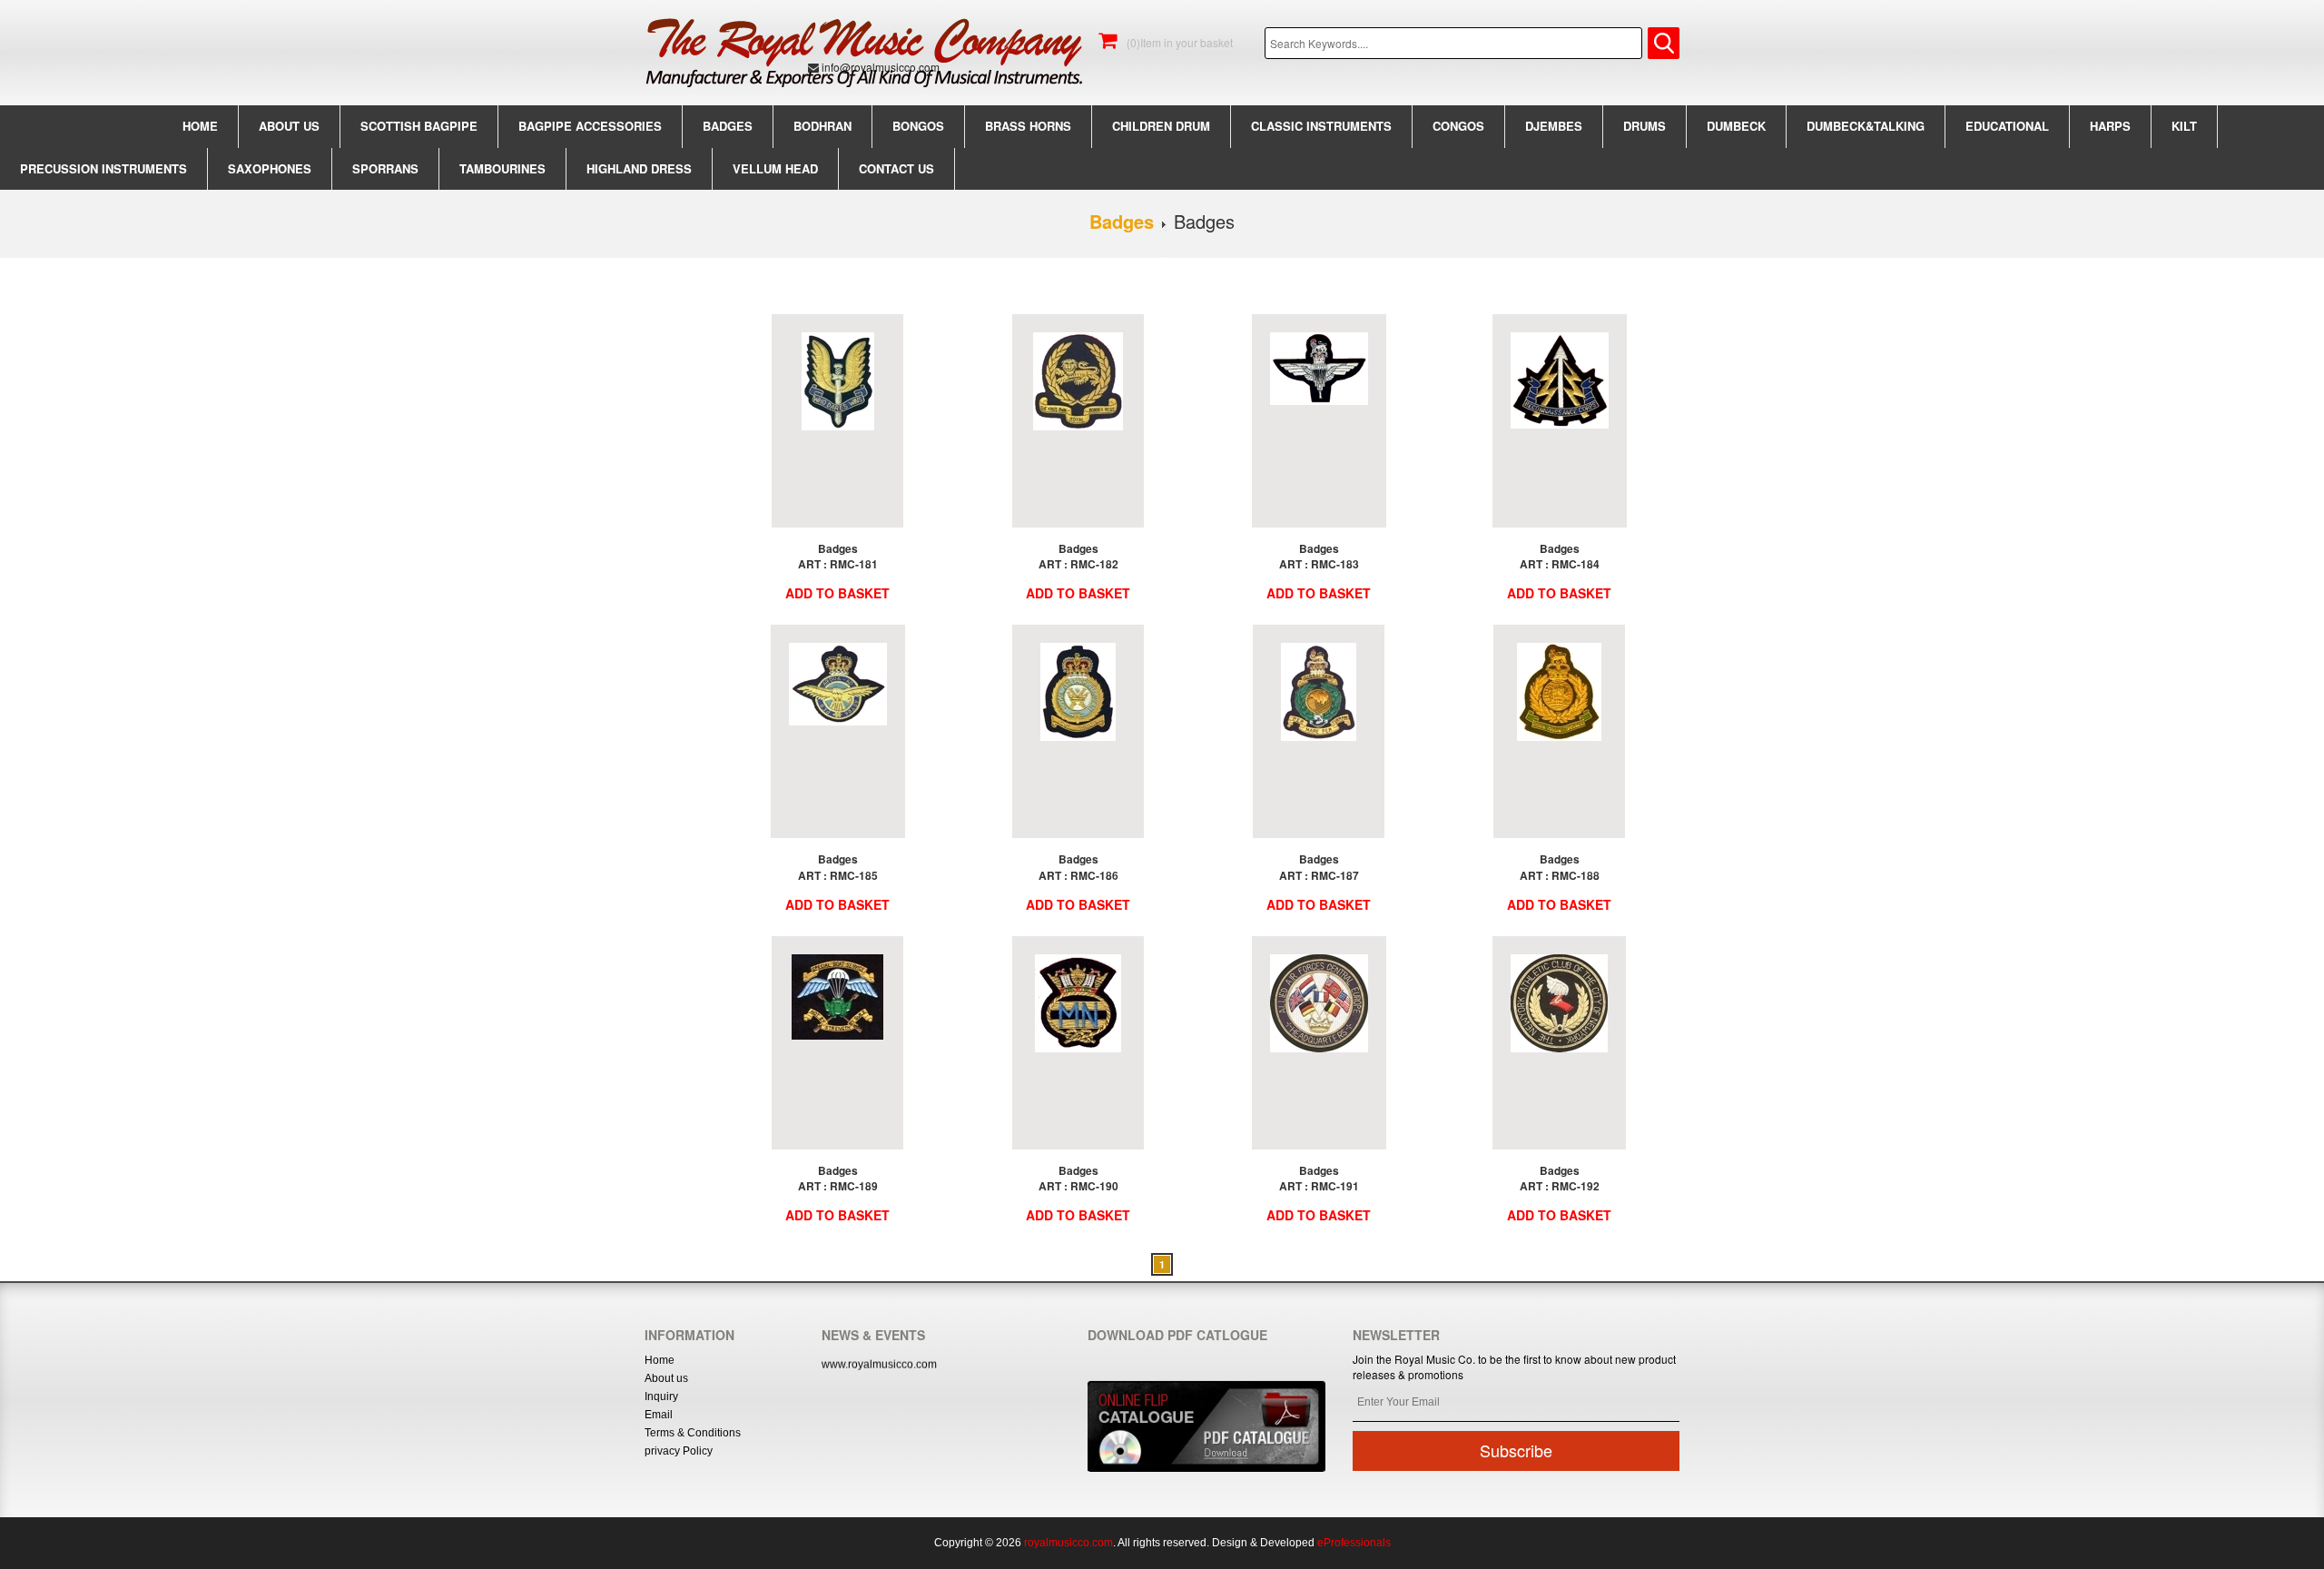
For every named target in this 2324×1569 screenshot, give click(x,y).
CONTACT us (896, 168)
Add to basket (837, 593)
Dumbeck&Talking (1866, 126)
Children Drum (1161, 126)
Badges (728, 126)
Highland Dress (639, 168)
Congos (1458, 126)
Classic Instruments (1321, 126)
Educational (2007, 126)
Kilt (2184, 126)
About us (289, 126)
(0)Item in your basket (1178, 42)
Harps (2110, 126)
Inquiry (661, 1396)
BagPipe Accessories (590, 126)
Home (200, 126)
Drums (1645, 126)
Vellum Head (775, 168)
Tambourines (502, 168)
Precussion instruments (103, 168)
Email (659, 1415)
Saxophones (270, 168)
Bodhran (822, 126)
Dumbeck (1736, 126)
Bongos (918, 126)
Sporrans (385, 168)
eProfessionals (1354, 1543)
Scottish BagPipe (419, 126)
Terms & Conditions (693, 1433)
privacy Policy (679, 1451)
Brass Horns (1028, 126)
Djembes (1554, 126)
